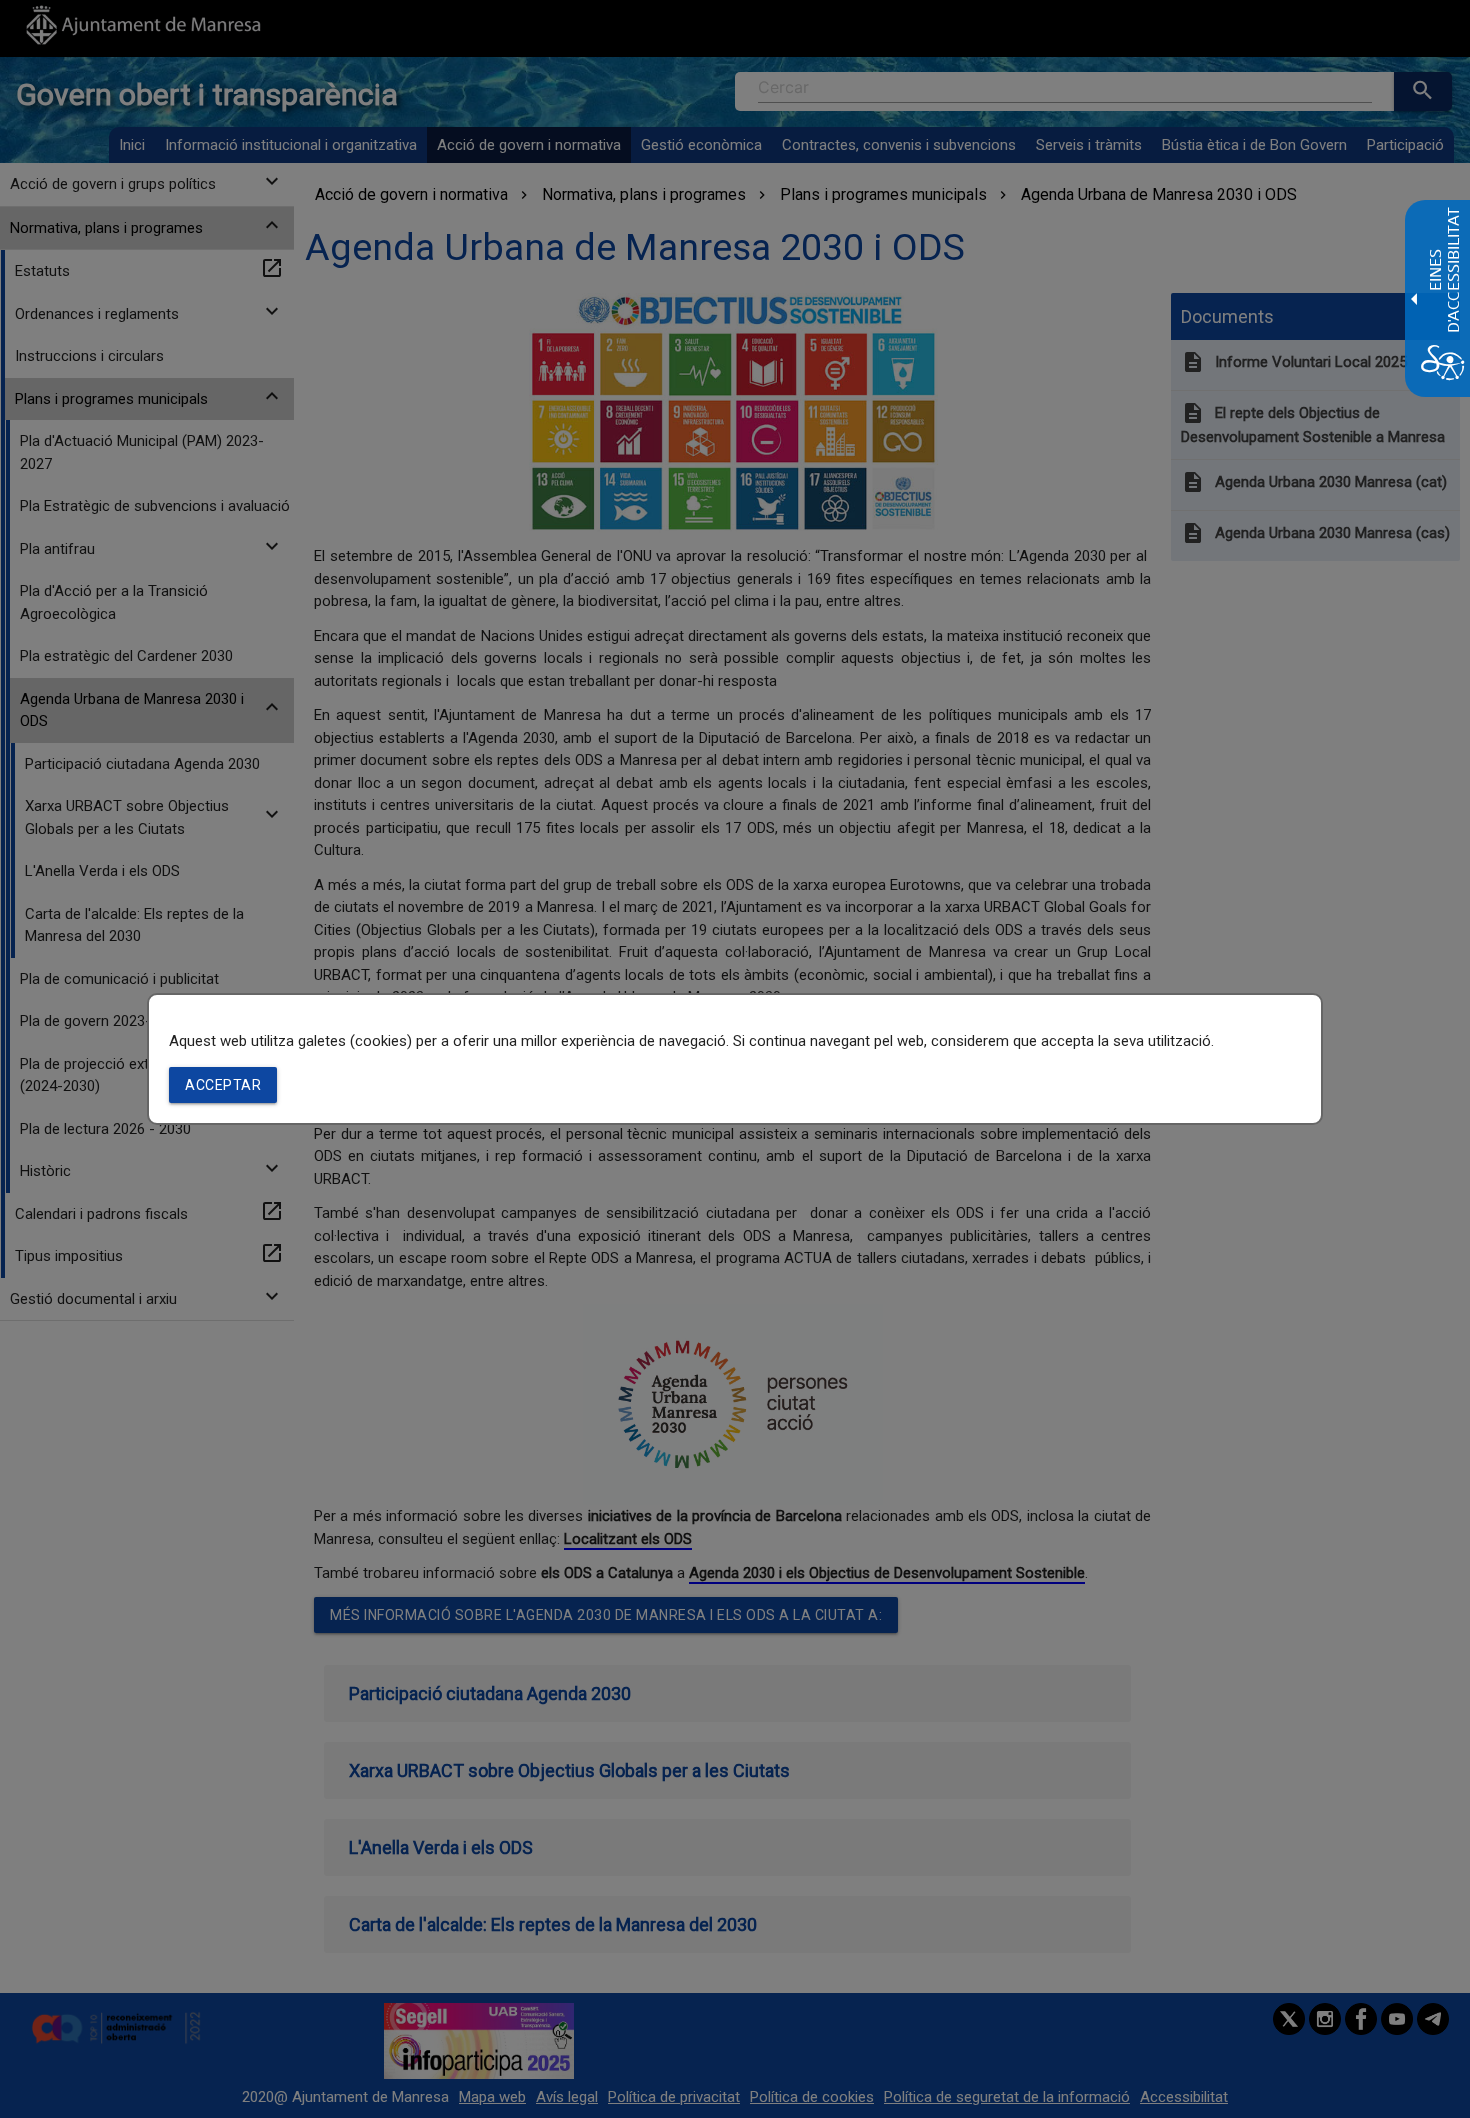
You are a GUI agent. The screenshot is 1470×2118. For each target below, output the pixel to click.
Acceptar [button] (223, 1085)
